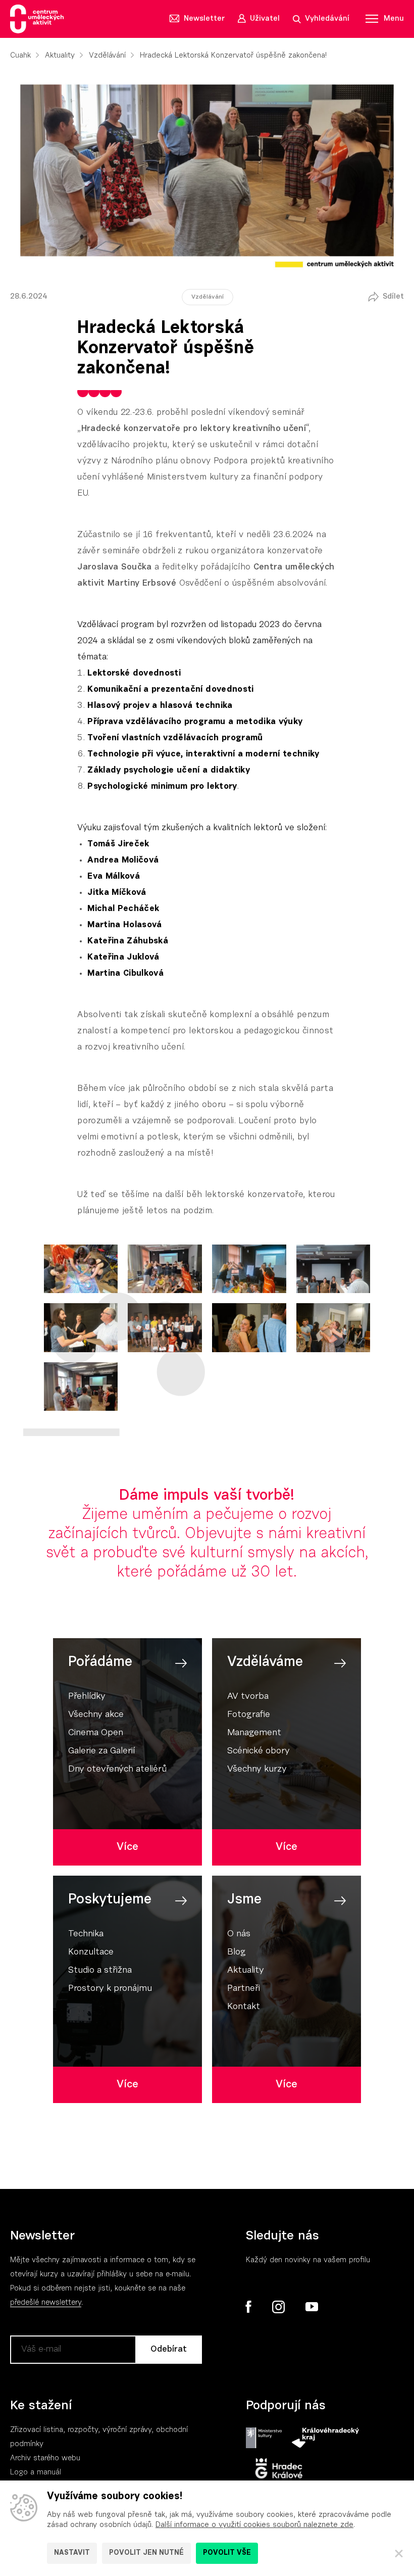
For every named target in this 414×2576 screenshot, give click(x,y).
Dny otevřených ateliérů (117, 1770)
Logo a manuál (36, 2473)
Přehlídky (87, 1697)
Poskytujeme (110, 1900)
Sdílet (393, 297)
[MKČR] (264, 2438)
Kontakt (244, 2007)
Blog (237, 1952)
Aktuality (60, 56)
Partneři (244, 1989)
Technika (86, 1934)
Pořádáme (100, 1662)
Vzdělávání (107, 56)
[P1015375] (165, 1327)
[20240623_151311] (165, 1269)
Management (254, 1733)
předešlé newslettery (46, 2303)
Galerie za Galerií (101, 1751)
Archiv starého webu (45, 2459)
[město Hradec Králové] (279, 2469)
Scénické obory (258, 1751)
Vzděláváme (265, 1662)
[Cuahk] (37, 19)
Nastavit (72, 2553)
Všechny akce (96, 1715)
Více (127, 1847)
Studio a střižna (100, 1971)
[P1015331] (81, 1327)
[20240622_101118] (81, 1387)
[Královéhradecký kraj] (325, 2438)
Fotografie (249, 1715)
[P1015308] (333, 1269)
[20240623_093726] (81, 1269)
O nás (239, 1934)
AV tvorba (248, 1697)
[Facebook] (249, 2307)
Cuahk (20, 56)
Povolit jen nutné (146, 2553)
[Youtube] (311, 2307)
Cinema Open (96, 1733)
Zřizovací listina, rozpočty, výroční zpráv (79, 2430)
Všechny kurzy (257, 1770)
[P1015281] (249, 1269)
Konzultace (91, 1952)
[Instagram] (278, 2307)
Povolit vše (227, 2553)
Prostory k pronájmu (110, 1989)
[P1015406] (333, 1327)
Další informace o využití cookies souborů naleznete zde (254, 2525)
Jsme (244, 1900)
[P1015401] (249, 1327)
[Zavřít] (399, 2553)
